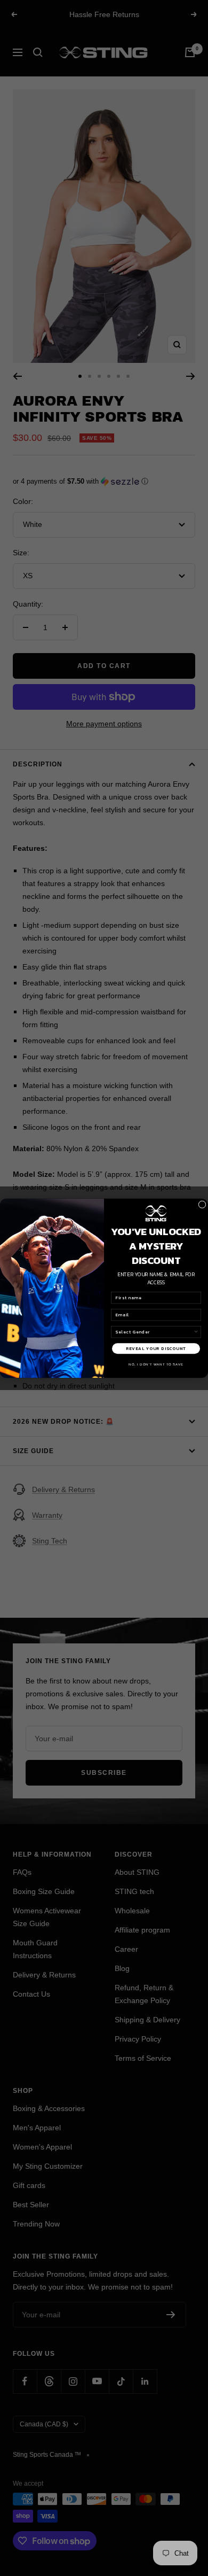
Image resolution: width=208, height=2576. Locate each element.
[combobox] (155, 1332)
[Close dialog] (202, 1204)
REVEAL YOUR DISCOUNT (156, 1348)
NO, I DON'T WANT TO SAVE (156, 1364)
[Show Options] (196, 1332)
